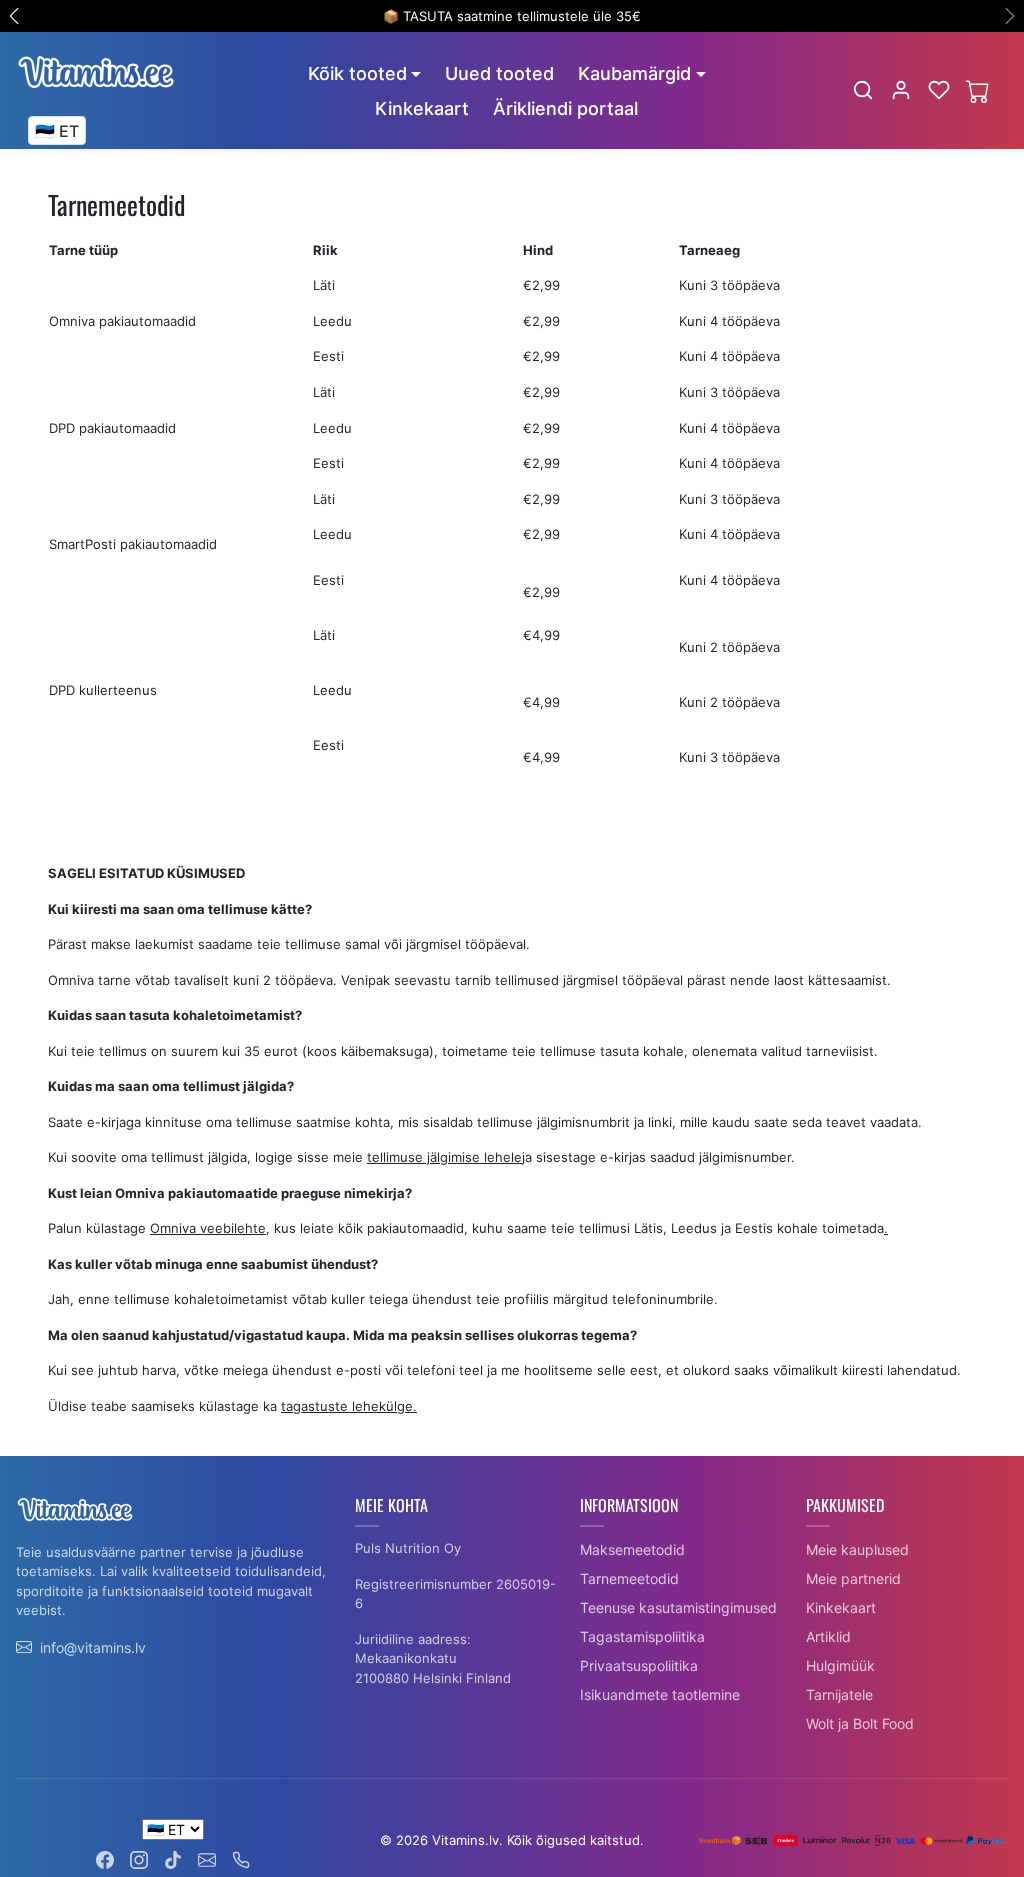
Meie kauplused (857, 1549)
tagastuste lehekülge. (349, 1406)
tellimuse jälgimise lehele (444, 1157)
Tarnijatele (839, 1694)
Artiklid (828, 1636)
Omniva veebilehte (208, 1228)
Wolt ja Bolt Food (860, 1723)
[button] (863, 90)
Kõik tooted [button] (357, 73)
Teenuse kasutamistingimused (678, 1607)
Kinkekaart (422, 108)
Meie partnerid (853, 1578)
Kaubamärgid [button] (634, 73)
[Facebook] (105, 1858)
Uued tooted (499, 73)
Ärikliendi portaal (565, 108)
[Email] (207, 1858)
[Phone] (241, 1858)
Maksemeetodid (632, 1549)
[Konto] (901, 90)
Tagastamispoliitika (642, 1636)
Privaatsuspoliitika (639, 1665)
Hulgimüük (840, 1665)
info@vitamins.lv (93, 1647)
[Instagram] (139, 1858)
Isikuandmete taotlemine (660, 1694)
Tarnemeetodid (629, 1578)
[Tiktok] (173, 1858)
